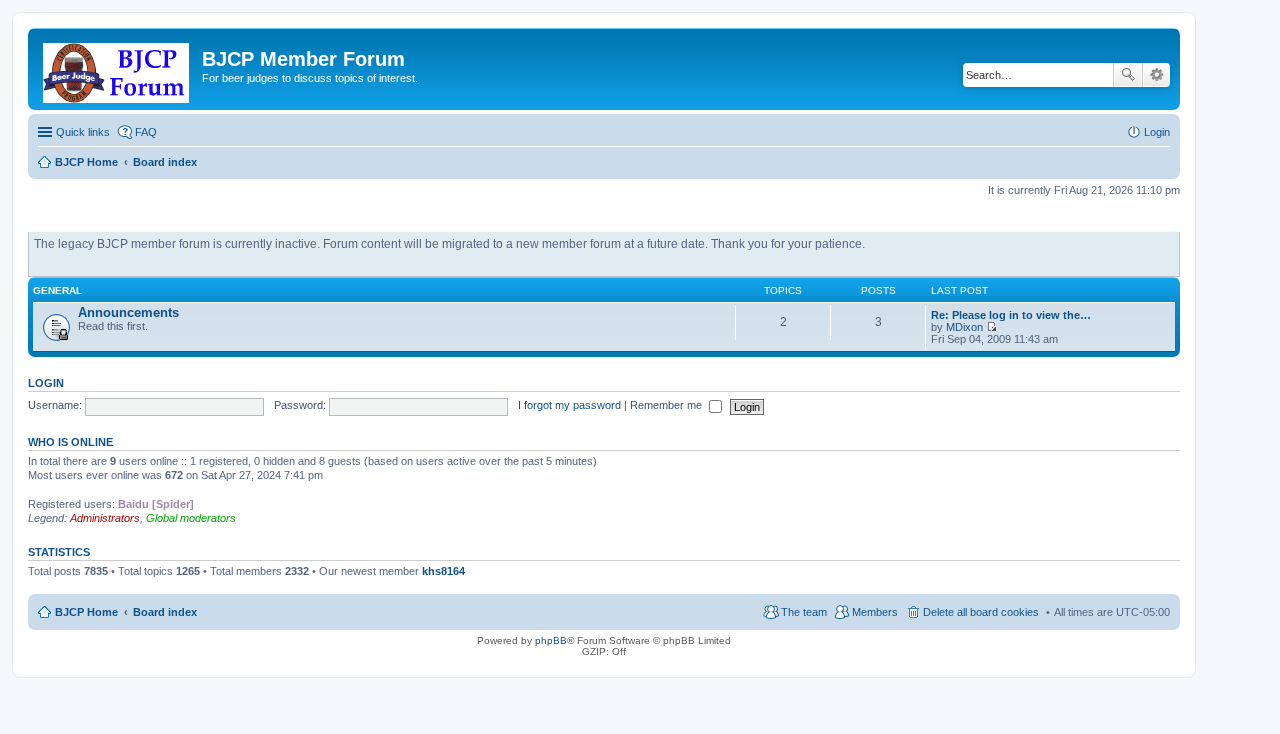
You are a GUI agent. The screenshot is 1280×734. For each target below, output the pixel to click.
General (57, 290)
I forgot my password (569, 405)
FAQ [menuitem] (146, 132)
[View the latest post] (991, 327)
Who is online (70, 442)
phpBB (551, 640)
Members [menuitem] (875, 612)
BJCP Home (86, 612)
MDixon (964, 327)
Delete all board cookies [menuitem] (981, 612)
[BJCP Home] (117, 69)
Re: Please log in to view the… (1011, 315)
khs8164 (443, 571)
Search (1128, 75)
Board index (165, 612)
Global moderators (191, 518)
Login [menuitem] (1157, 132)
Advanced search (1156, 75)
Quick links (83, 132)
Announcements (128, 312)
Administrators (105, 518)
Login (46, 383)
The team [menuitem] (804, 612)
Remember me (667, 405)
